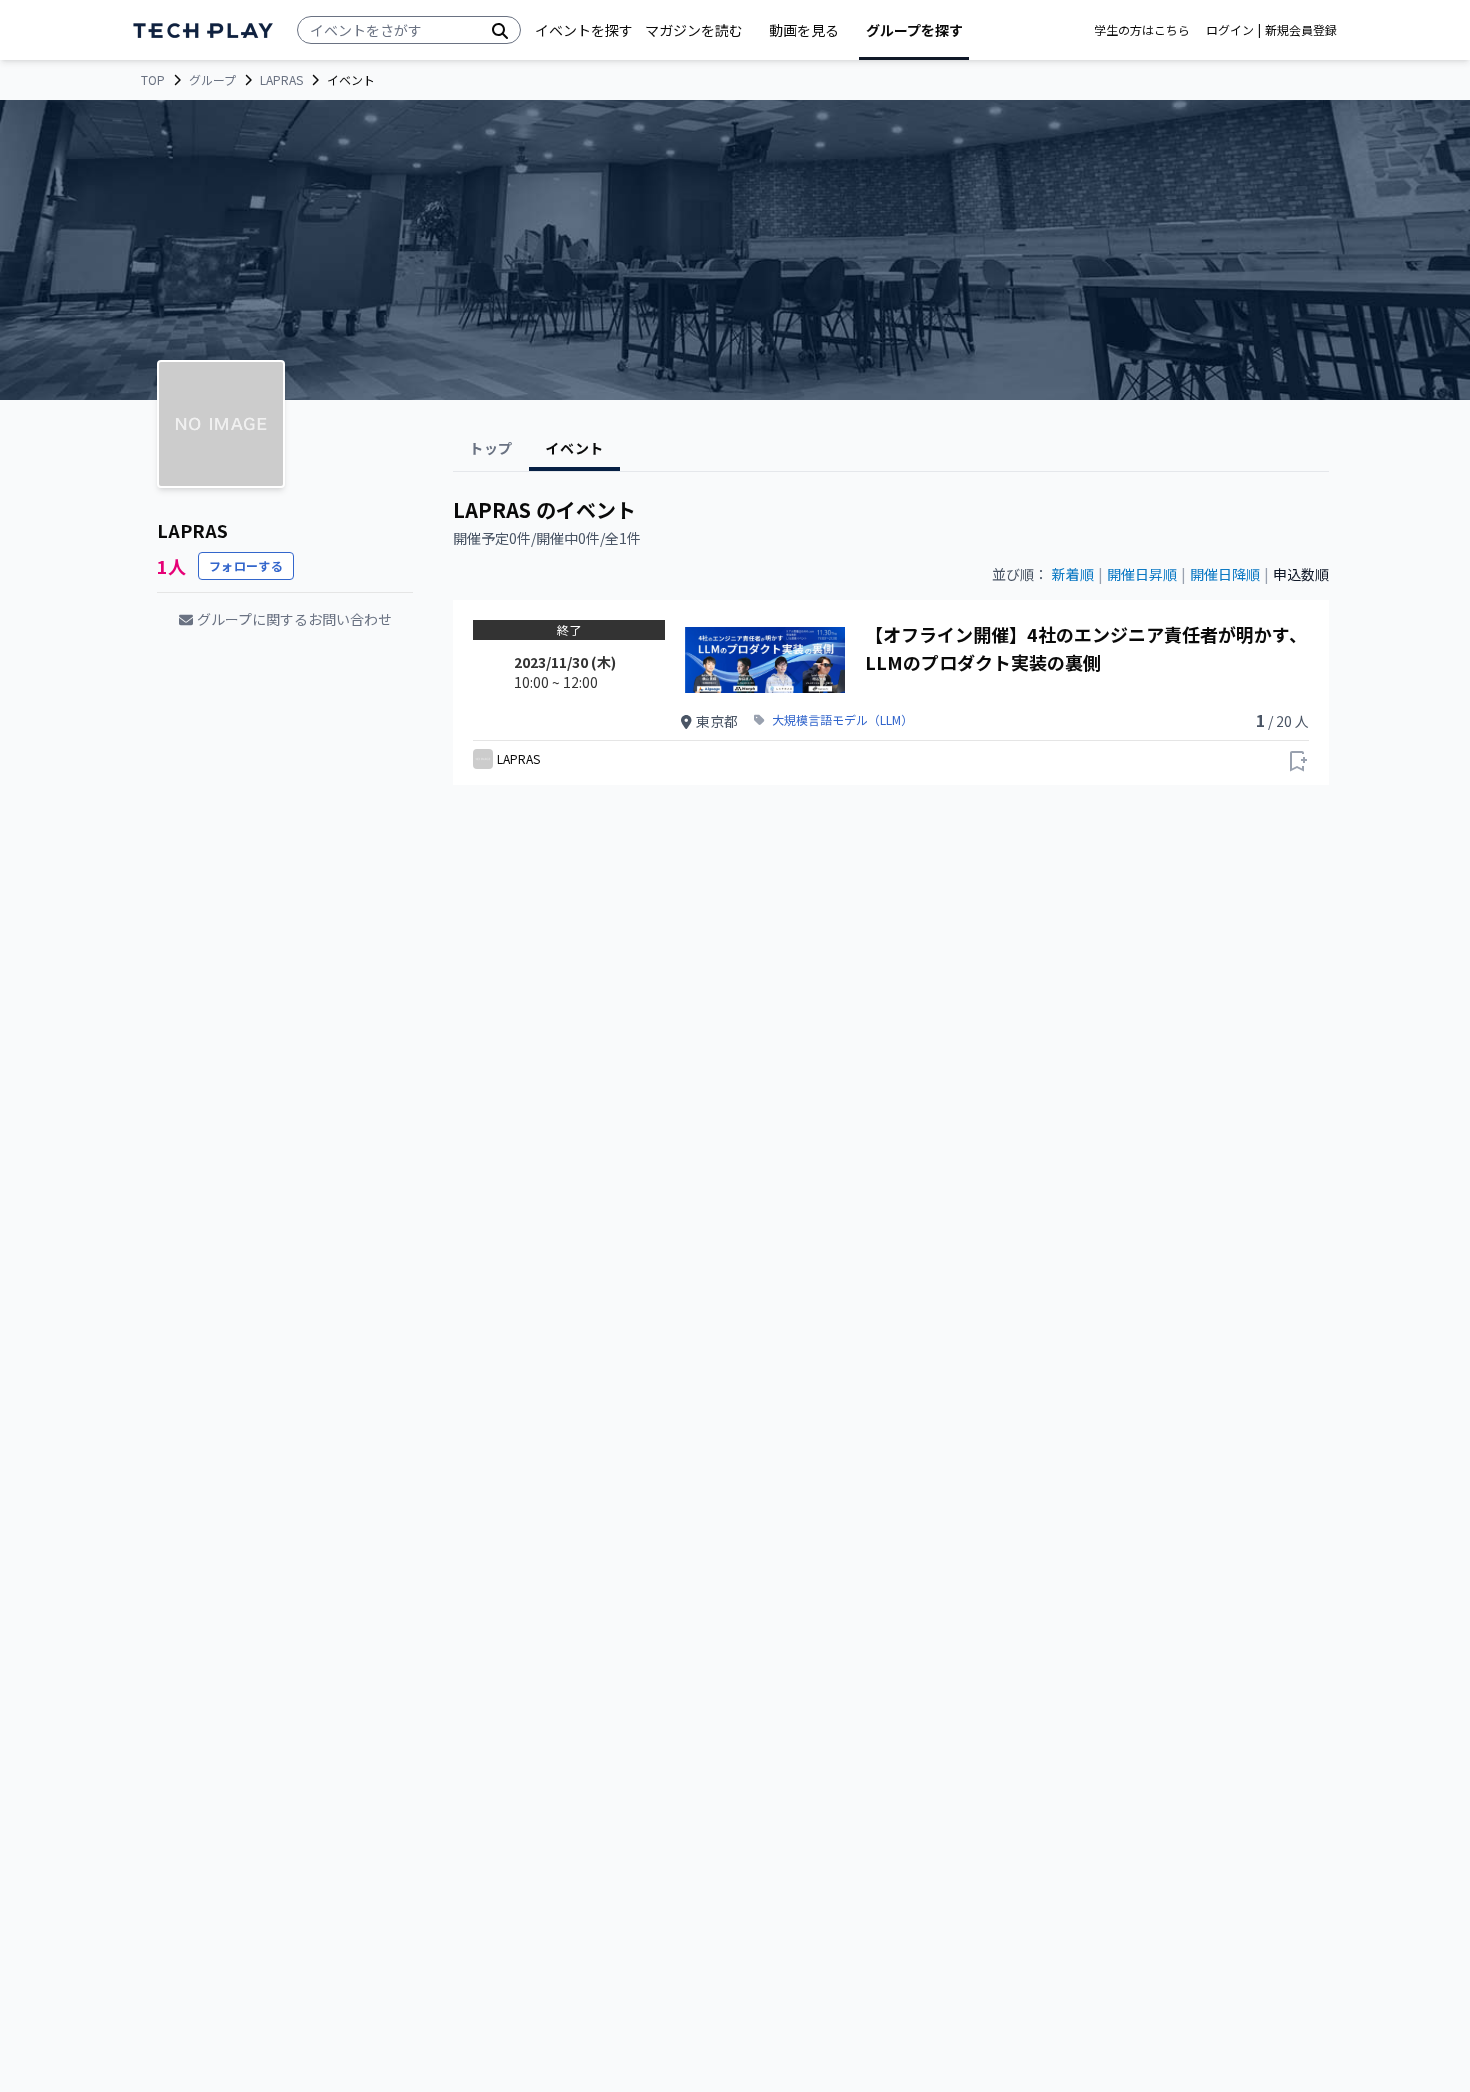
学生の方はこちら (1142, 30)
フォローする (246, 565)
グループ (212, 80)
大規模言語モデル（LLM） (842, 720)
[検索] (500, 30)
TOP (153, 80)
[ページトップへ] (203, 30)
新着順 (1073, 574)
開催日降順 (1225, 574)
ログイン (1230, 30)
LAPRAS (281, 80)
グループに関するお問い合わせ (294, 619)
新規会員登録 (1301, 30)
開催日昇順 (1142, 574)
